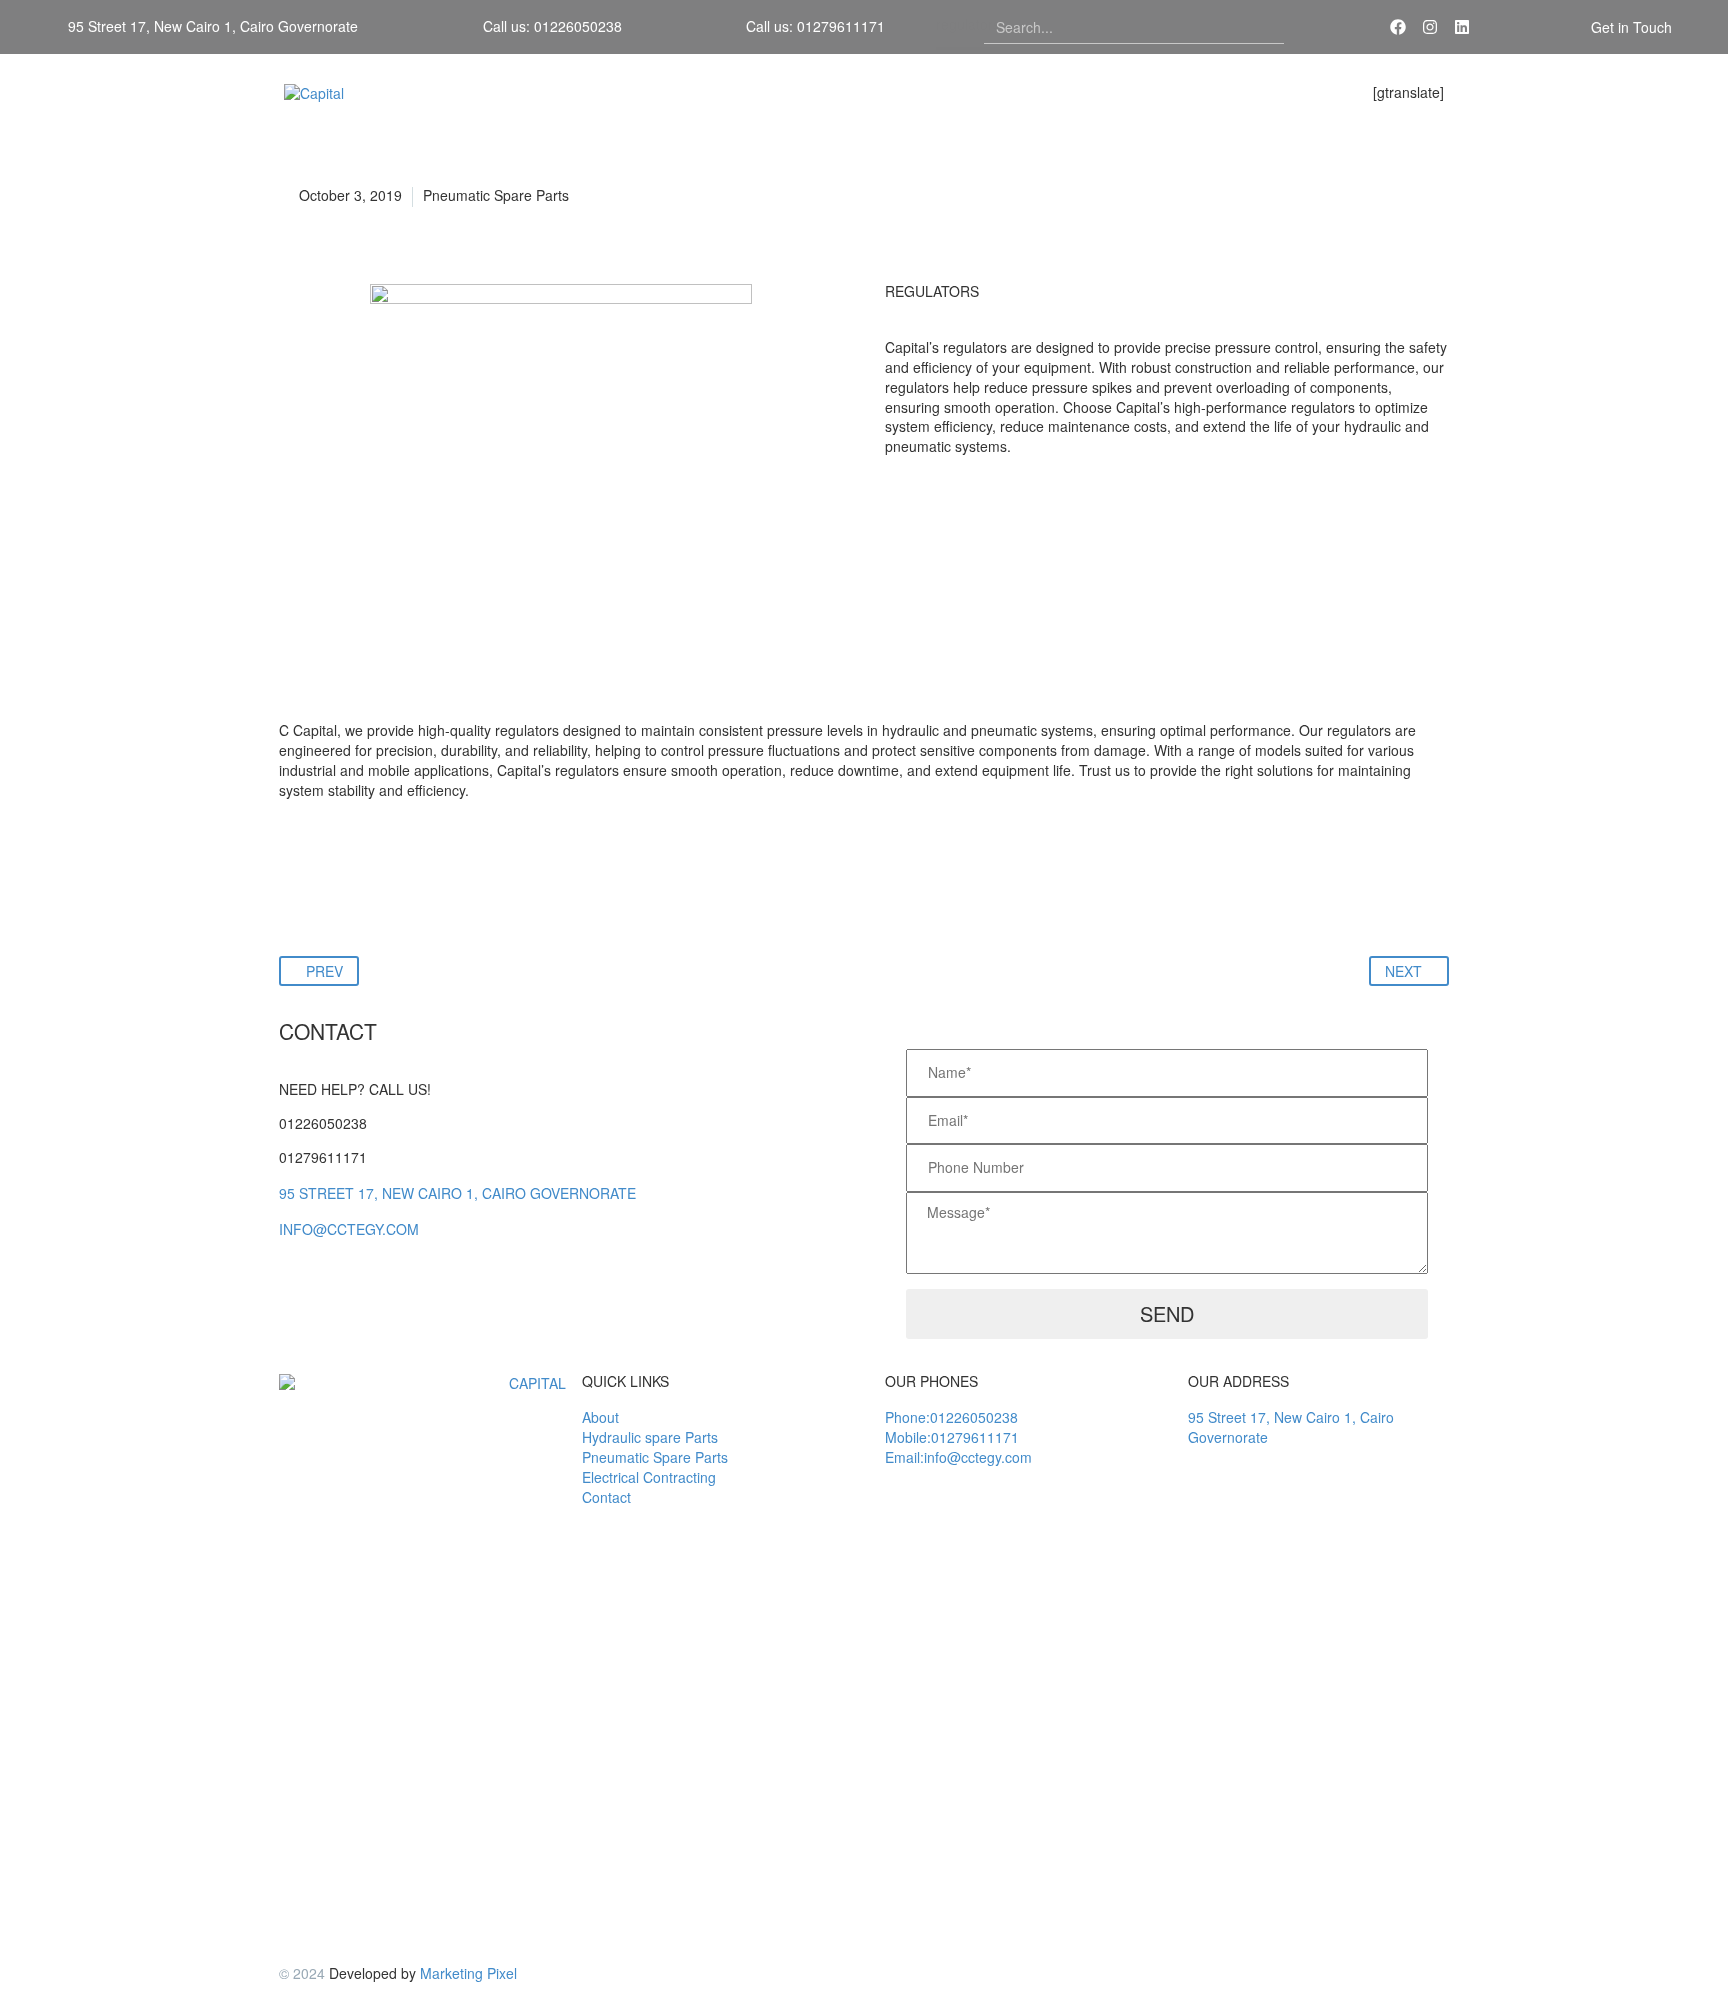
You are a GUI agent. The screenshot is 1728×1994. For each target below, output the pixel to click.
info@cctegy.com (349, 1229)
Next (1403, 971)
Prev (324, 971)
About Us (1114, 93)
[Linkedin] (1462, 27)
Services (1206, 93)
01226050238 (323, 1123)
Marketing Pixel (468, 1973)
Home (1029, 93)
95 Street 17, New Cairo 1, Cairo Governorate (457, 1193)
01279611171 (323, 1157)
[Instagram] (1430, 27)
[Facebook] (1398, 27)
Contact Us (1304, 93)
